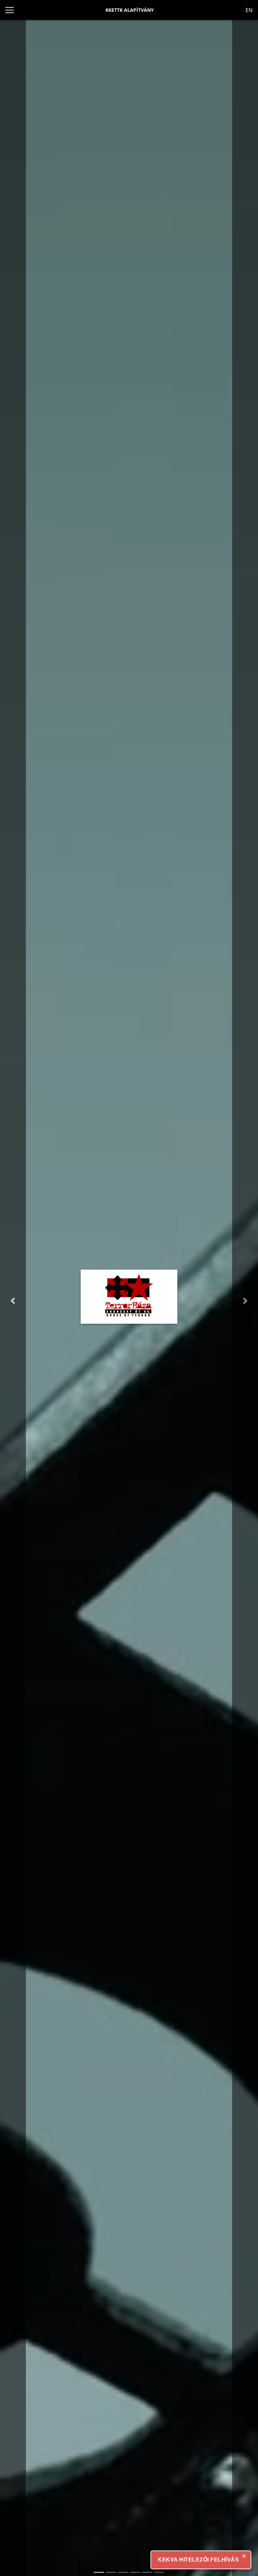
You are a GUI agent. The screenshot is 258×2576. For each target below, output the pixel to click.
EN (249, 10)
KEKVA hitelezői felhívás (198, 2560)
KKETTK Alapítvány (130, 10)
